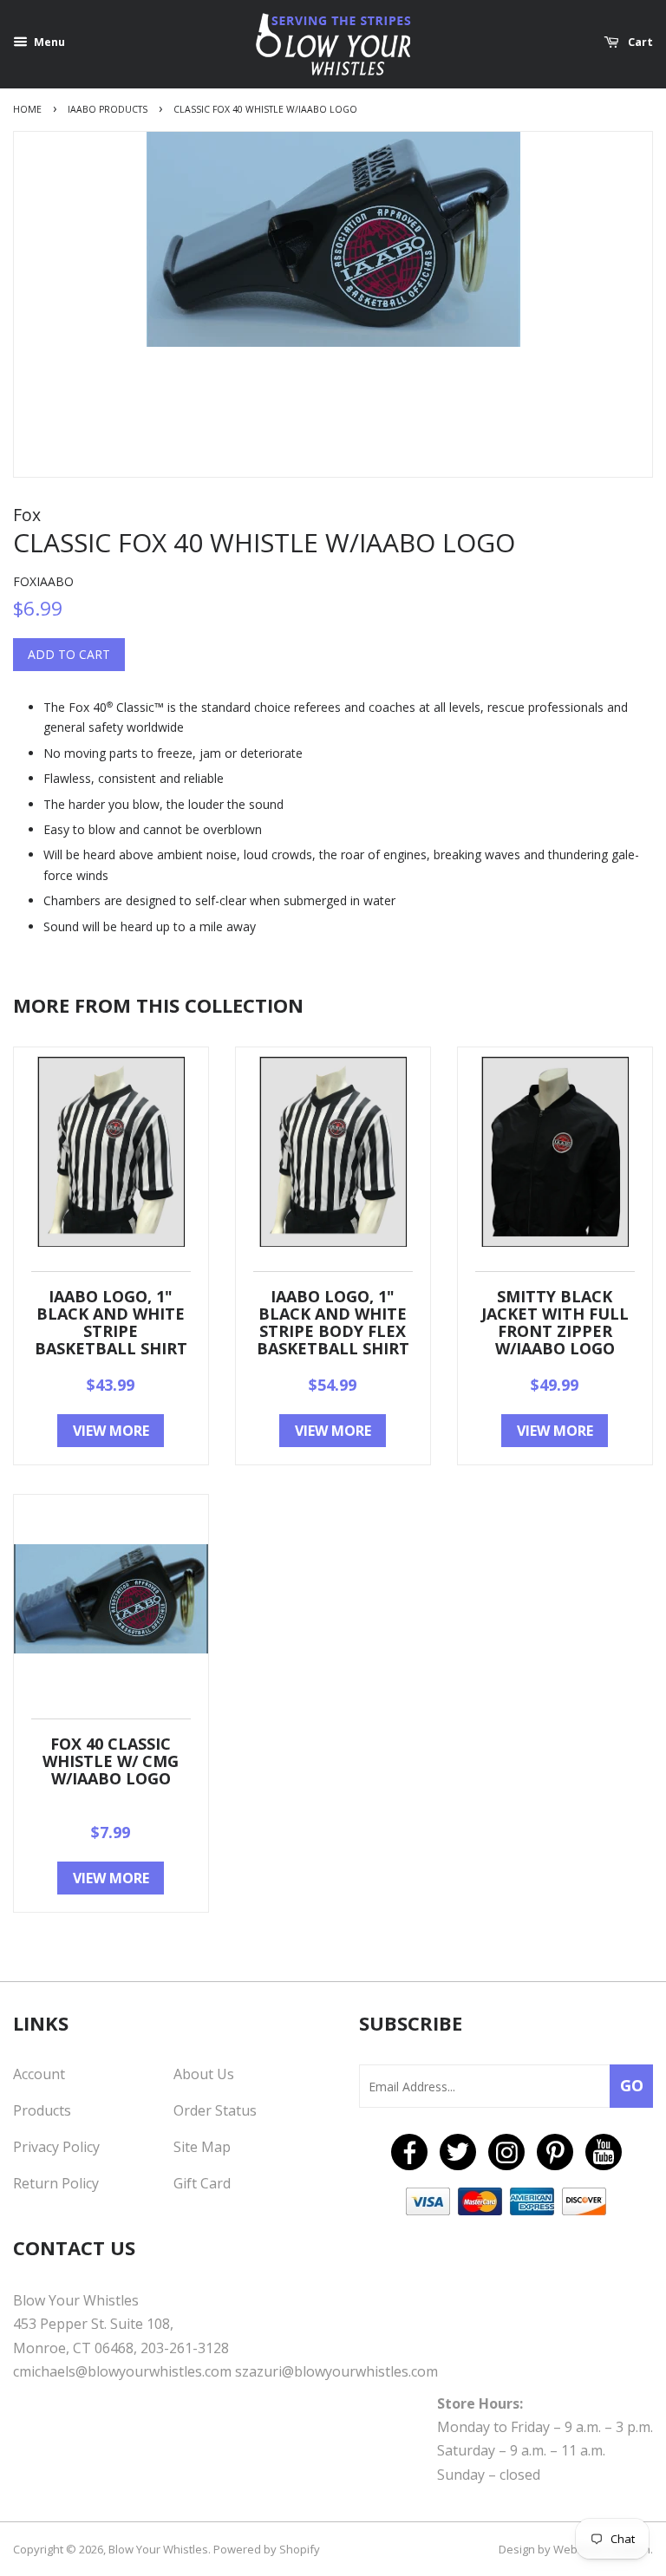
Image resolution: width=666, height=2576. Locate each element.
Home (27, 109)
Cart (639, 42)
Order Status (215, 2110)
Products (42, 2110)
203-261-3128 (185, 2348)
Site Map (202, 2147)
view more (111, 1431)
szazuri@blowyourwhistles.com (336, 2371)
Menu (48, 42)
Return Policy (56, 2183)
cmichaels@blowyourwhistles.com (122, 2371)
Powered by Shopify (267, 2549)
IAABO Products (108, 109)
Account (39, 2074)
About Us (204, 2074)
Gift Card (202, 2183)
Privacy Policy (56, 2147)
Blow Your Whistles (158, 2549)
